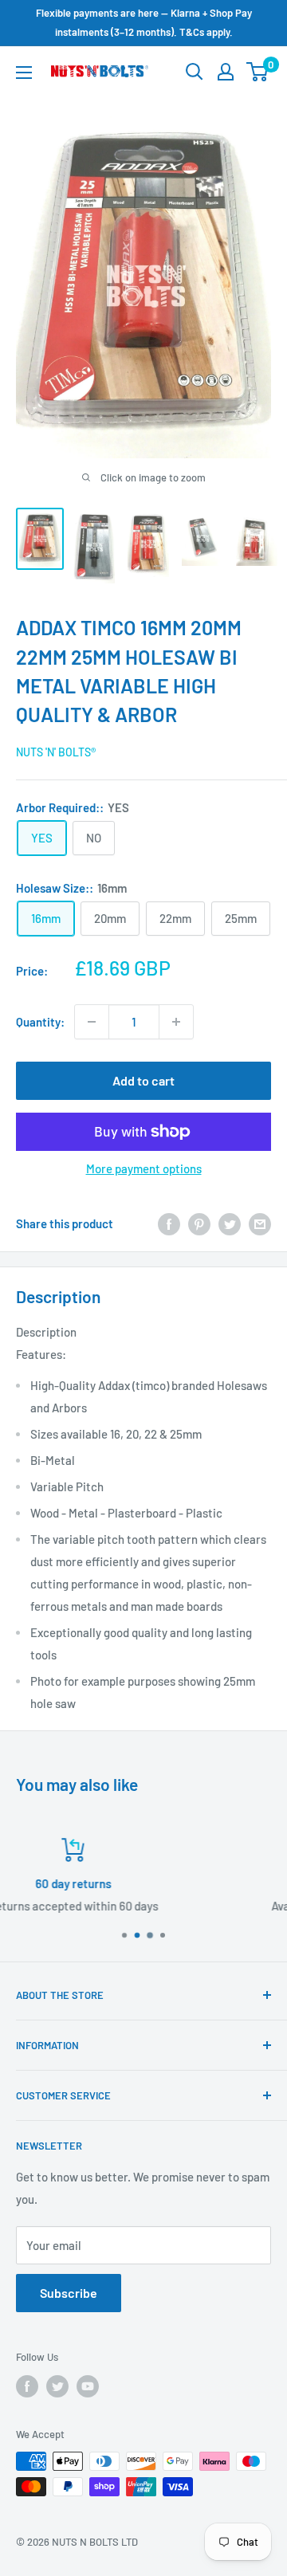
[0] (258, 72)
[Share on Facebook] (169, 1223)
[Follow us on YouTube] (88, 2386)
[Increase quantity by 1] (176, 1022)
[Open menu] (24, 73)
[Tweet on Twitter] (230, 1223)
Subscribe (69, 2293)
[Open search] (195, 72)
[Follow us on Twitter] (57, 2386)
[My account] (226, 72)
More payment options (144, 1168)
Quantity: (40, 1022)
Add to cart (143, 1080)
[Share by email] (260, 1223)
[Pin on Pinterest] (199, 1223)
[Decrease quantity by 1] (92, 1022)
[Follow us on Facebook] (27, 2386)
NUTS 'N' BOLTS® (56, 752)
